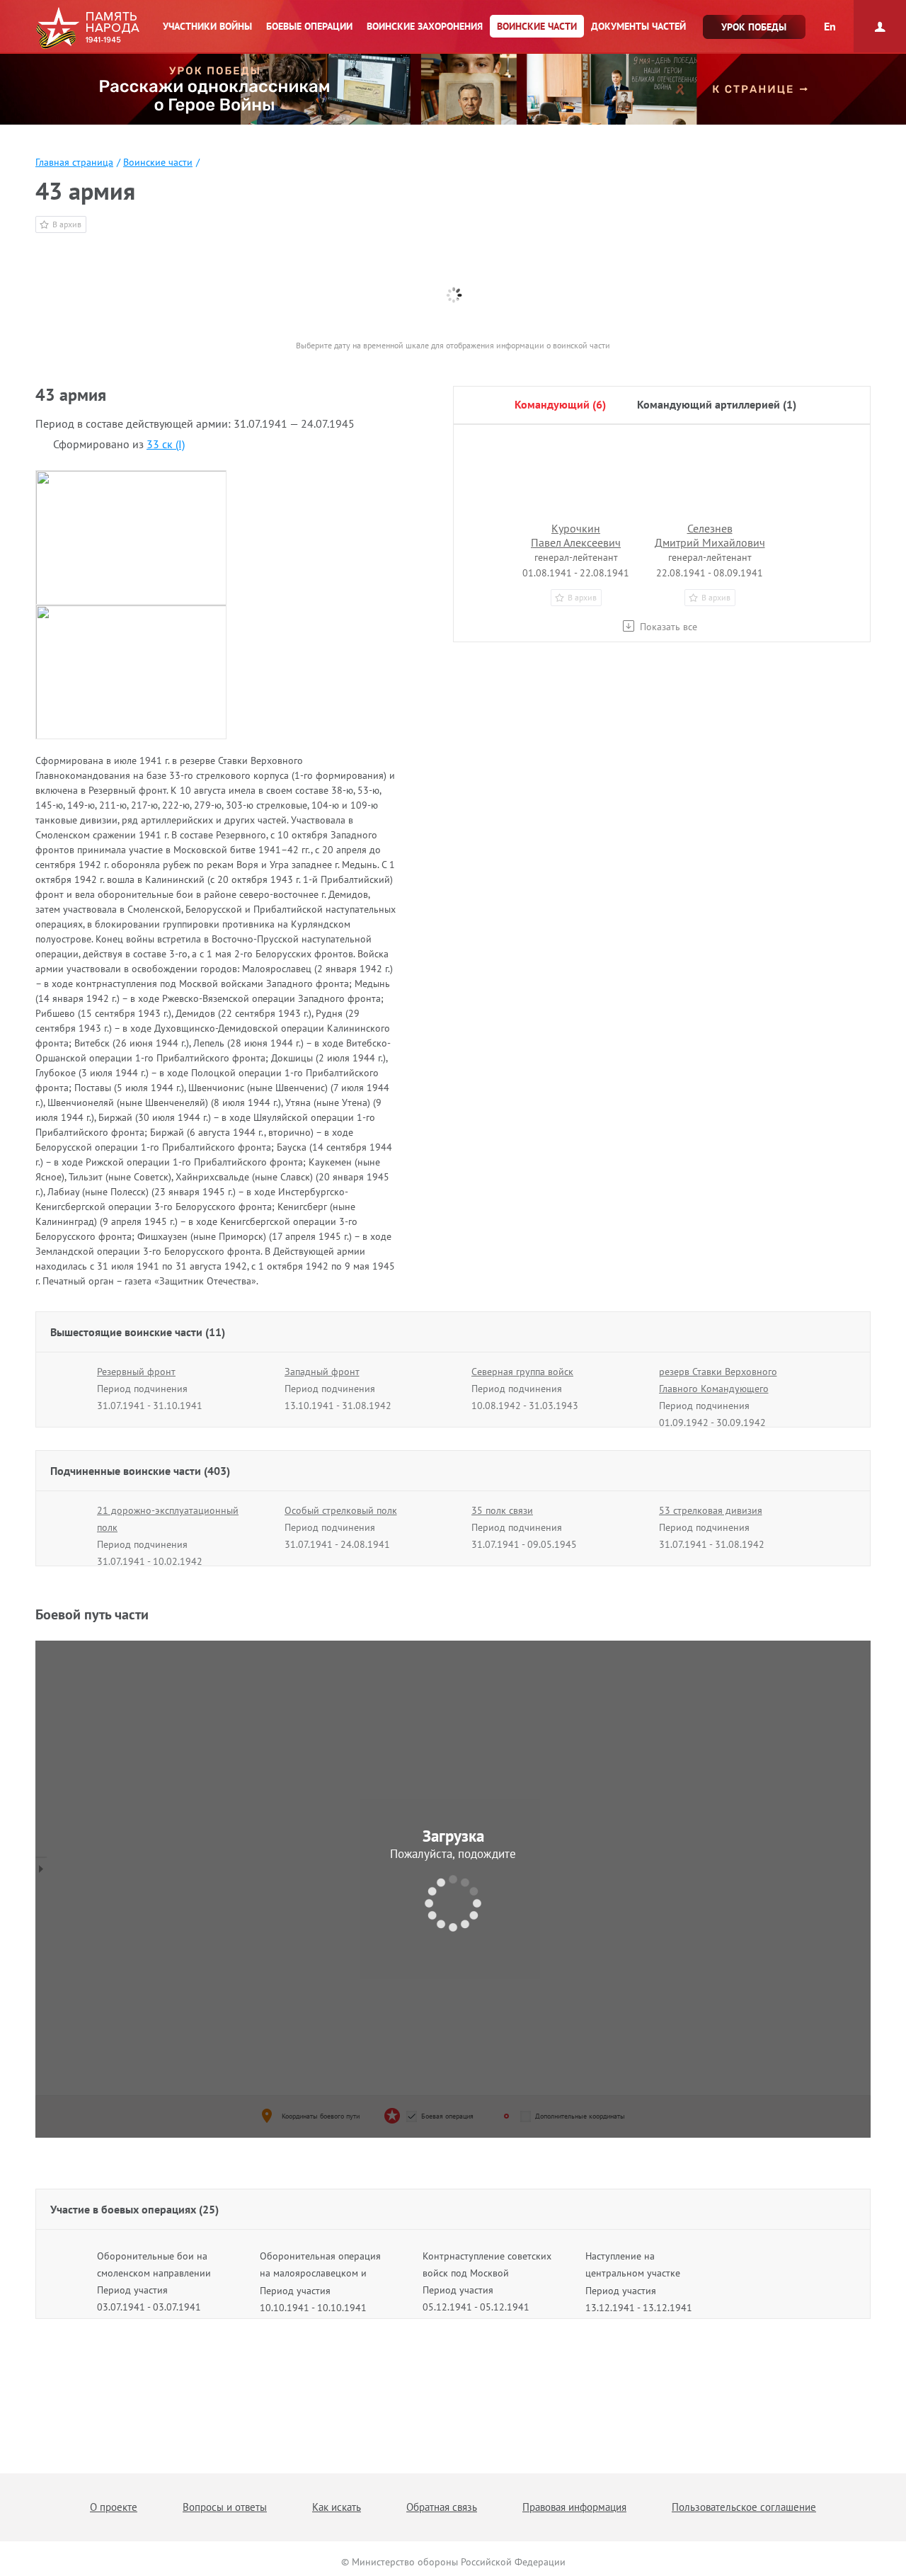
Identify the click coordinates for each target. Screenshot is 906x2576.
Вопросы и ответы (225, 2507)
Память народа (87, 28)
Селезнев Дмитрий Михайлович (710, 535)
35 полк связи (502, 1510)
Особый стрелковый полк (341, 1510)
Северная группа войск (522, 1372)
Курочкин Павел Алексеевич (576, 535)
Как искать (337, 2507)
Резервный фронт (136, 1372)
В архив (67, 224)
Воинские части (158, 162)
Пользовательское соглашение (744, 2507)
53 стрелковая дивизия (711, 1510)
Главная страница (74, 162)
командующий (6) (560, 404)
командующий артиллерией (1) (717, 404)
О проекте (114, 2507)
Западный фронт (322, 1372)
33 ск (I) (166, 444)
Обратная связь (442, 2507)
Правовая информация (574, 2507)
